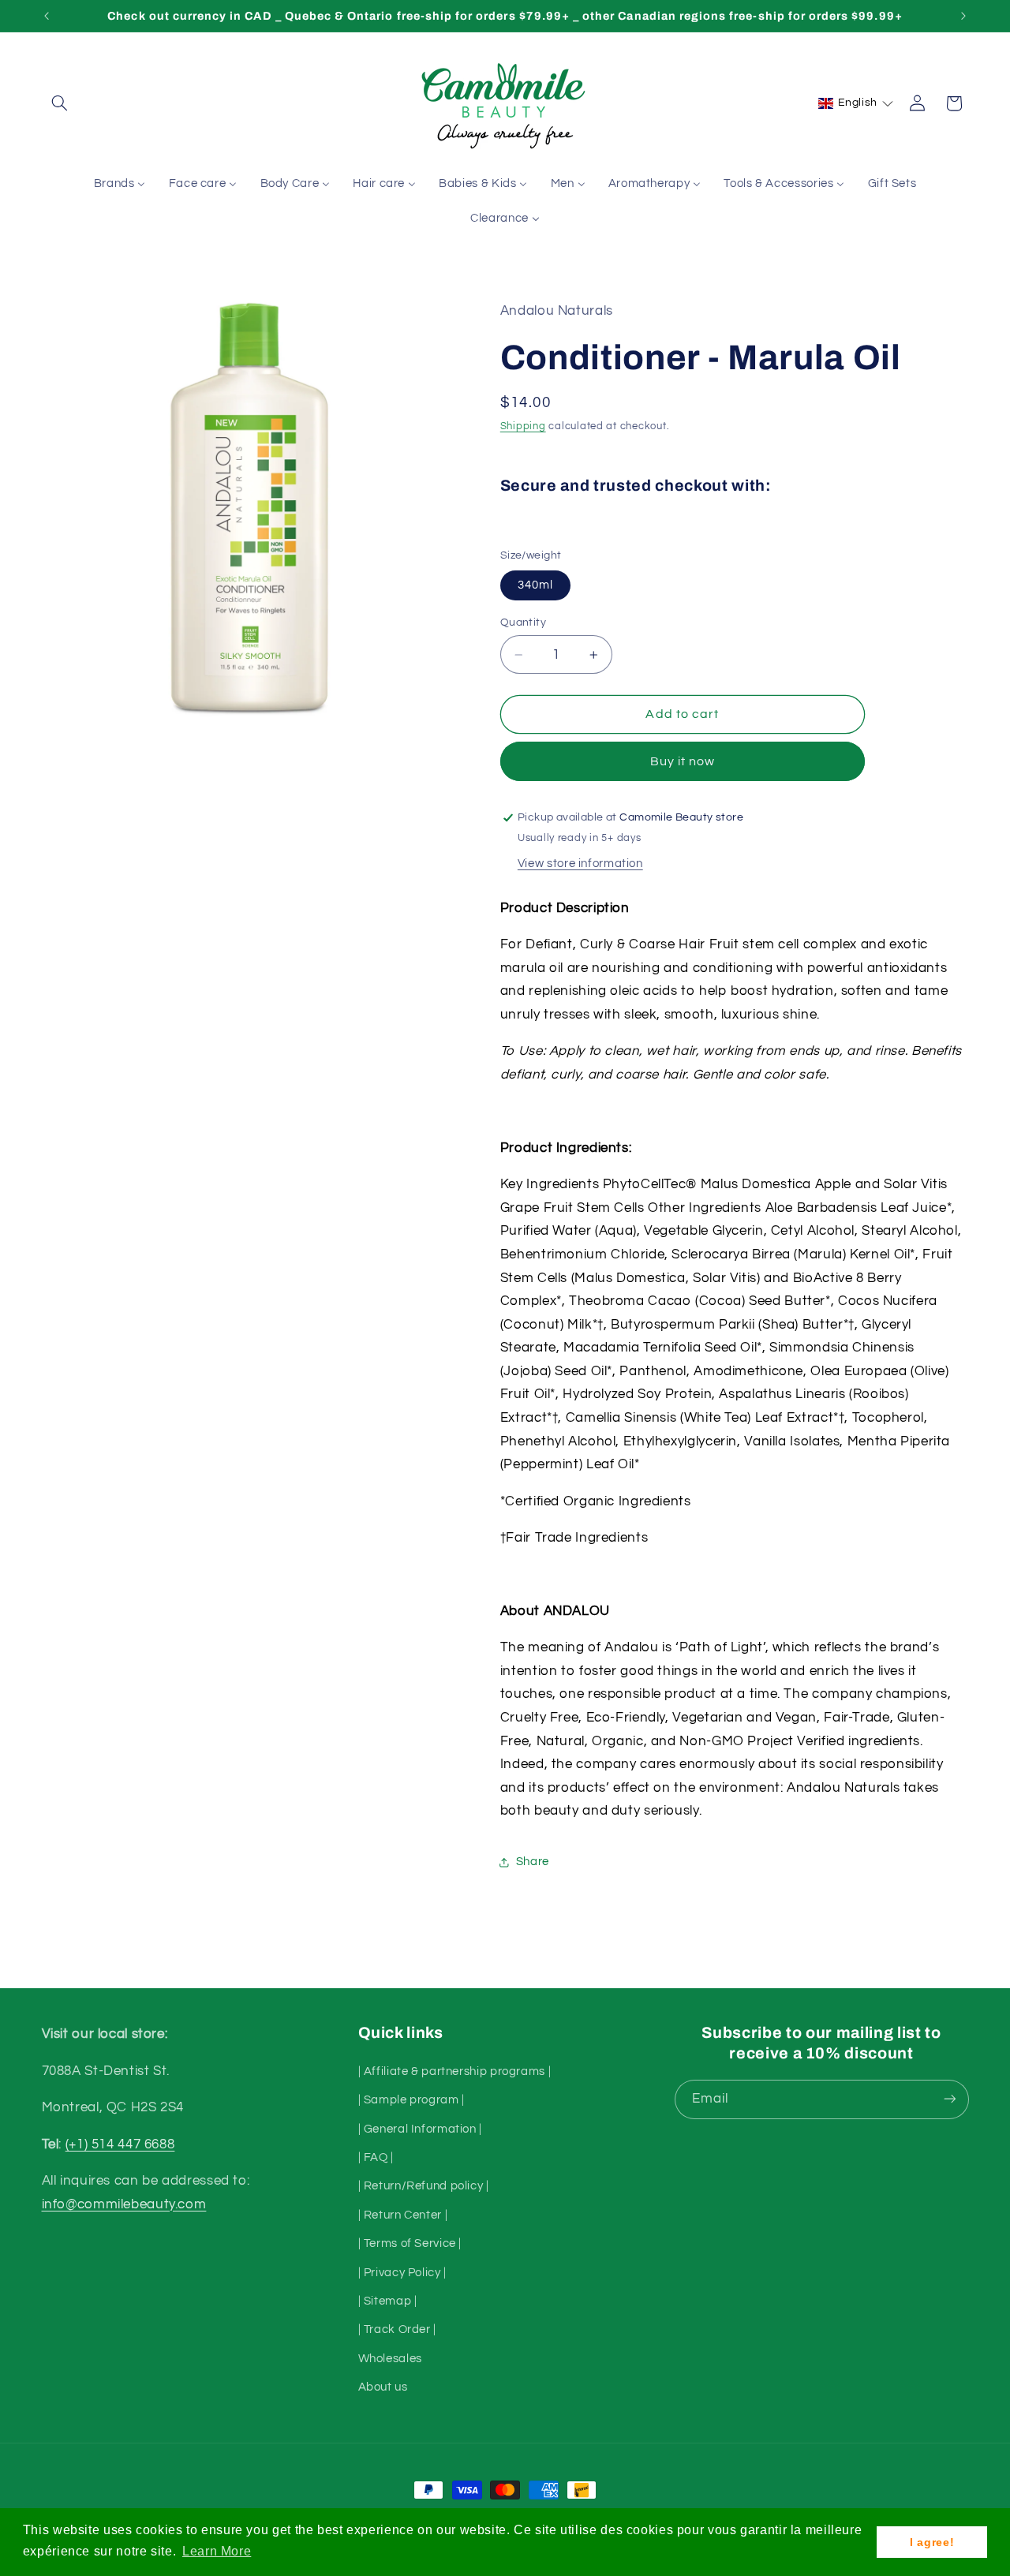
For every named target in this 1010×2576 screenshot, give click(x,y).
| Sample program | (411, 2099)
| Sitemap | (388, 2300)
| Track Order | (397, 2329)
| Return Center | (403, 2214)
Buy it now (683, 761)
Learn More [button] (217, 2551)
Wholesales (390, 2358)
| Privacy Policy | (402, 2272)
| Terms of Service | (410, 2243)
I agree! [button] (932, 2542)
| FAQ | (376, 2157)
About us (383, 2386)
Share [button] (533, 1862)
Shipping (523, 427)
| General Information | (421, 2128)
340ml (535, 585)
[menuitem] (120, 185)
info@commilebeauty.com (124, 2204)
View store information (580, 864)
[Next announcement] (963, 16)
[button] (60, 103)
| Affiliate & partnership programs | (455, 2071)
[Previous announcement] (47, 16)
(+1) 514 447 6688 (120, 2144)
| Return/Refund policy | (424, 2186)
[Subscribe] (949, 2099)
